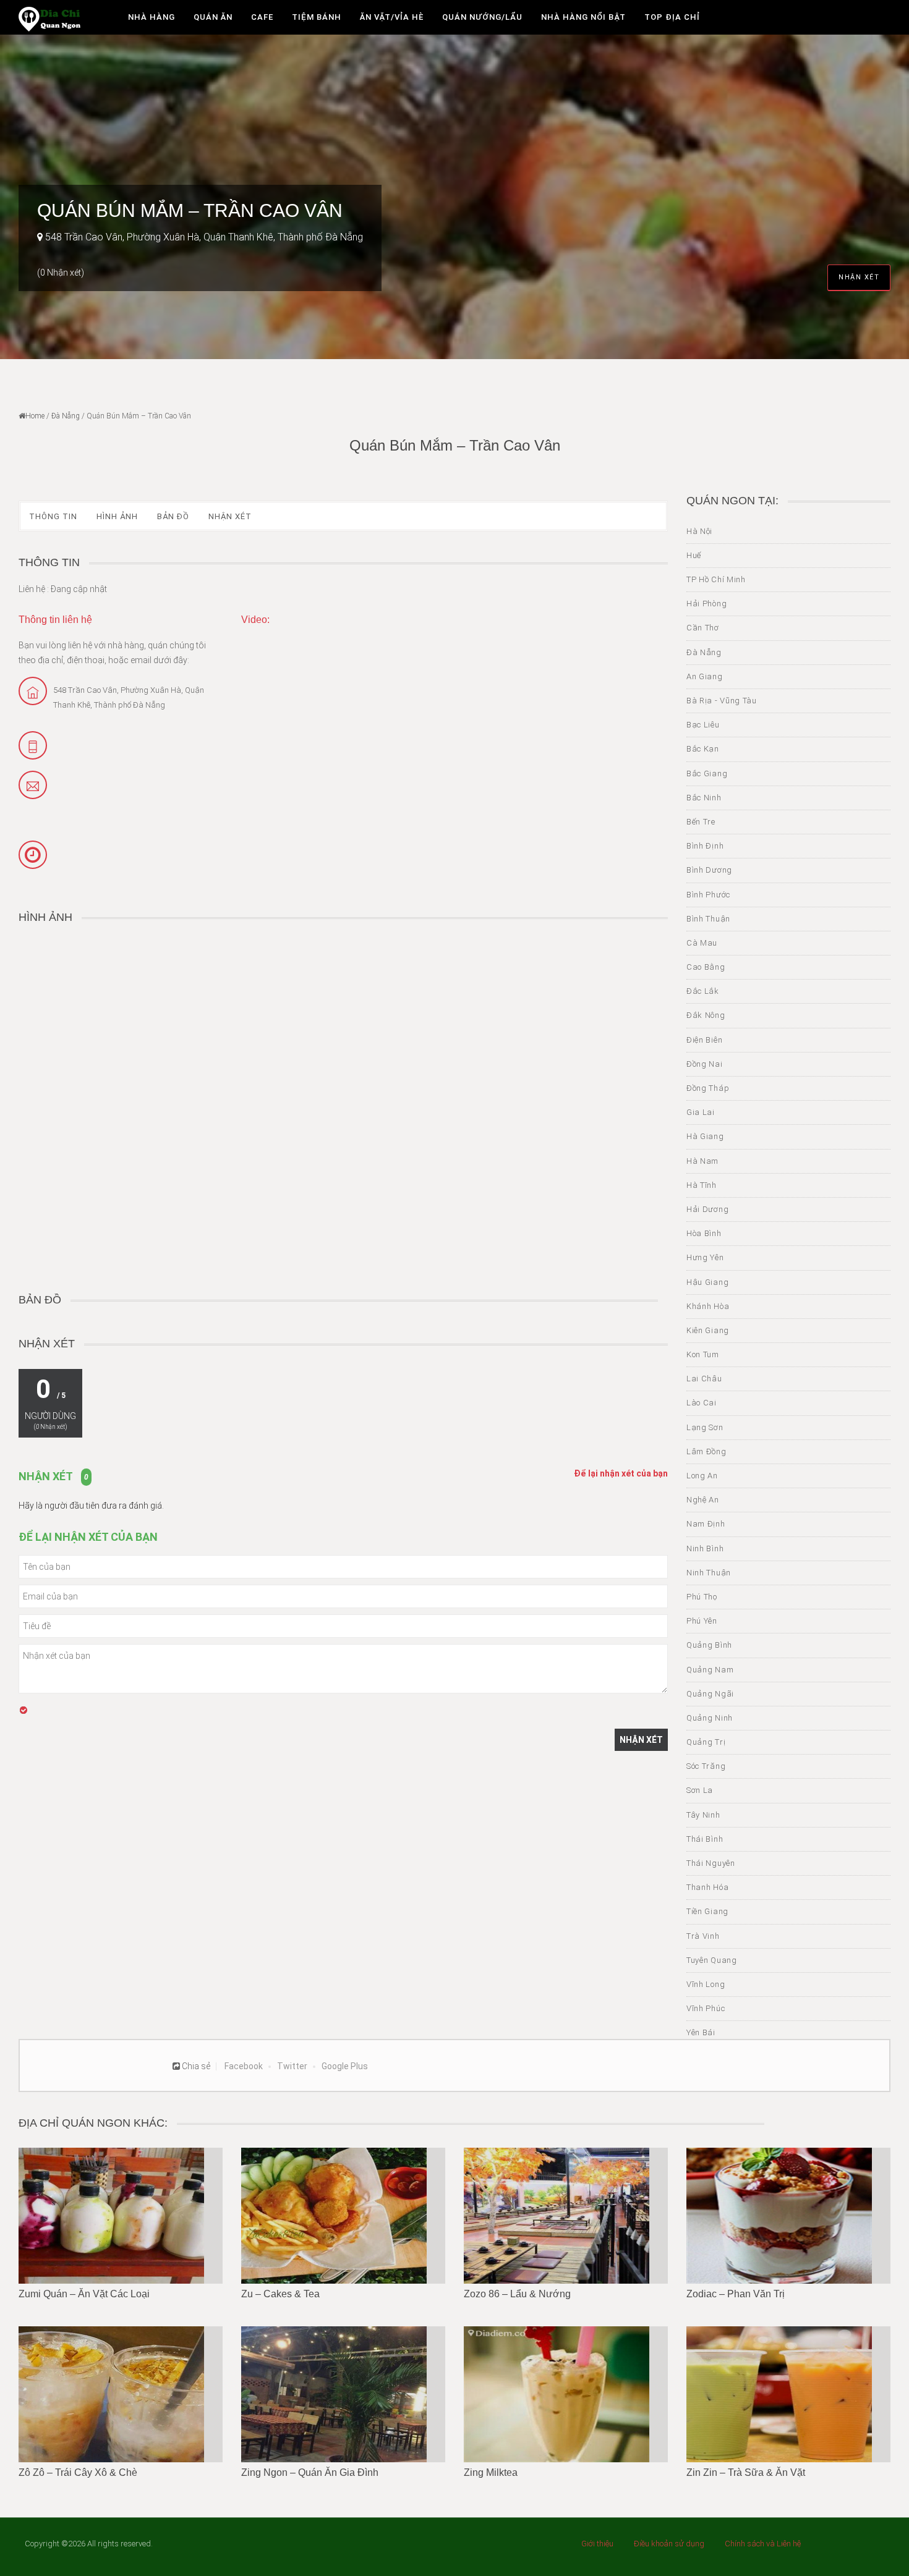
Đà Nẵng (66, 416)
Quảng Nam (710, 1670)
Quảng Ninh (710, 1718)
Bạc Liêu (703, 725)
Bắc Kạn (703, 749)
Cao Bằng (706, 967)
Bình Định (705, 846)
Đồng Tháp (708, 1088)
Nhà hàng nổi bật (583, 17)
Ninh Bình (705, 1549)
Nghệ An (703, 1500)
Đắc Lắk (703, 991)
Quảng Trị (706, 1742)
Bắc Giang (707, 773)
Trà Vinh (703, 1936)
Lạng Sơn (705, 1427)
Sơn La (700, 1790)
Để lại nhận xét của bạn (621, 1473)
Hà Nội (699, 531)
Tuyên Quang (712, 1960)
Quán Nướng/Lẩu (482, 17)
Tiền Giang (707, 1911)
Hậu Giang (707, 1282)
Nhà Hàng (151, 17)
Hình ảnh (117, 516)
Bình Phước (708, 895)
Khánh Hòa (708, 1306)
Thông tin (53, 516)
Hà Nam (702, 1161)
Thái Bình (705, 1839)
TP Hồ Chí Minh (716, 579)
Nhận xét (859, 277)
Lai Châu (704, 1379)
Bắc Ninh (704, 798)
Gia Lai (701, 1112)
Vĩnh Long (706, 1984)
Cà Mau (702, 943)
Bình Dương (709, 870)
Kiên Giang (708, 1330)
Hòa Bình (704, 1233)
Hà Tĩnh (702, 1185)
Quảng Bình (709, 1645)
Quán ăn (213, 17)
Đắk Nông (706, 1015)
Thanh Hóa (707, 1887)
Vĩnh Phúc (706, 2008)
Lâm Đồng (706, 1451)
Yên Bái (701, 2032)
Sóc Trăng (706, 1766)
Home (35, 416)
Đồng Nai (705, 1064)
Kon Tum (703, 1354)
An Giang (705, 676)
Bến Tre (701, 822)
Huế (694, 555)
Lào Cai (702, 1403)
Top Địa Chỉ (672, 17)
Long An (702, 1476)
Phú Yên (702, 1621)
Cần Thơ (703, 628)
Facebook (244, 2066)
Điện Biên (704, 1040)
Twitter (292, 2066)
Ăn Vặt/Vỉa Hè (392, 17)
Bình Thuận (708, 919)
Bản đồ (173, 516)
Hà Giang (705, 1136)
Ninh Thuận (709, 1573)
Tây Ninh (703, 1815)
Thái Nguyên (711, 1863)
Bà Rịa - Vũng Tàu (722, 701)
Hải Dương (707, 1209)
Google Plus (345, 2066)
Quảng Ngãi (710, 1694)
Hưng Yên (705, 1257)
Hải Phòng (706, 604)
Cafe (262, 17)
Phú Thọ (702, 1597)
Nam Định (706, 1524)
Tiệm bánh (317, 17)
